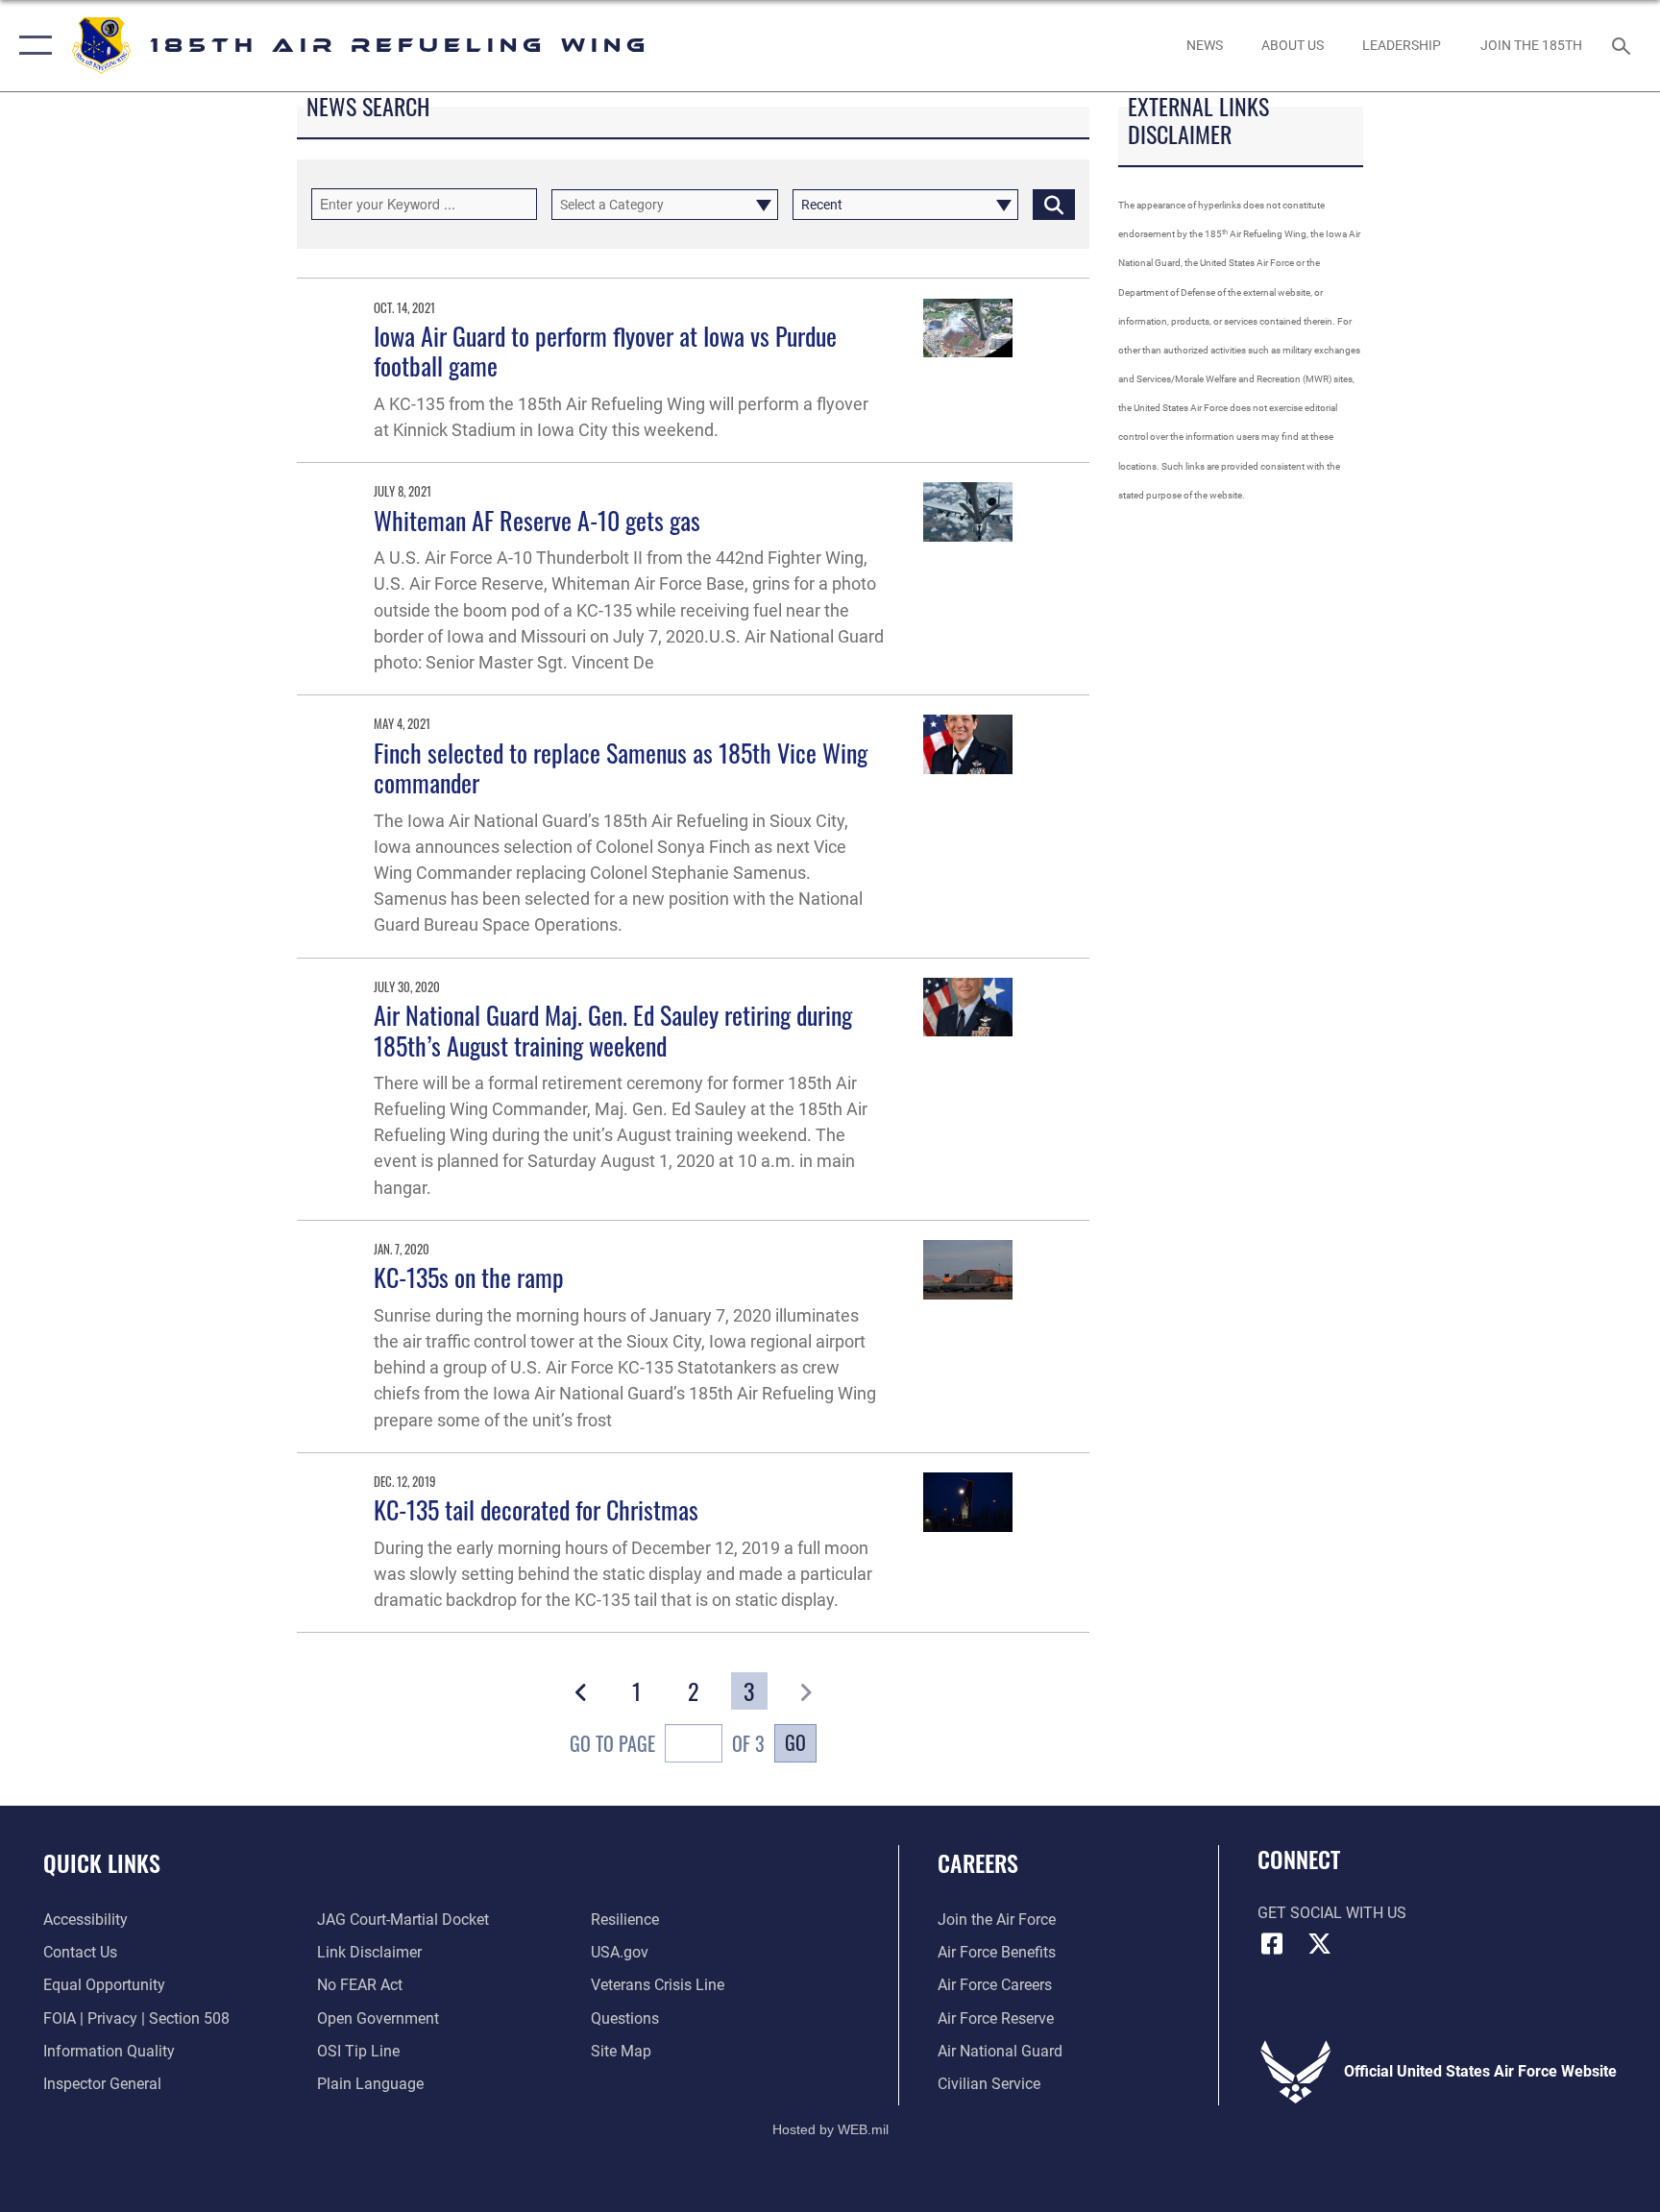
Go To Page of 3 (667, 1743)
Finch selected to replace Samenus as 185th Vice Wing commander (621, 767)
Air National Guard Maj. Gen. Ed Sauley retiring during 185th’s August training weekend (613, 1030)
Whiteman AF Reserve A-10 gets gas (537, 520)
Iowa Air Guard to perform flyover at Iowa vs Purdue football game (605, 351)
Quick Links (102, 1862)
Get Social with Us (1332, 1913)
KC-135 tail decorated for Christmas (536, 1509)
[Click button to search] (1054, 205)
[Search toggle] (1623, 45)
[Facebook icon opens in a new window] (1272, 1944)
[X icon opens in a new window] (1320, 1944)
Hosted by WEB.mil (830, 2129)
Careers (978, 1862)
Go (795, 1742)
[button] (31, 46)
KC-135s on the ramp (469, 1277)
